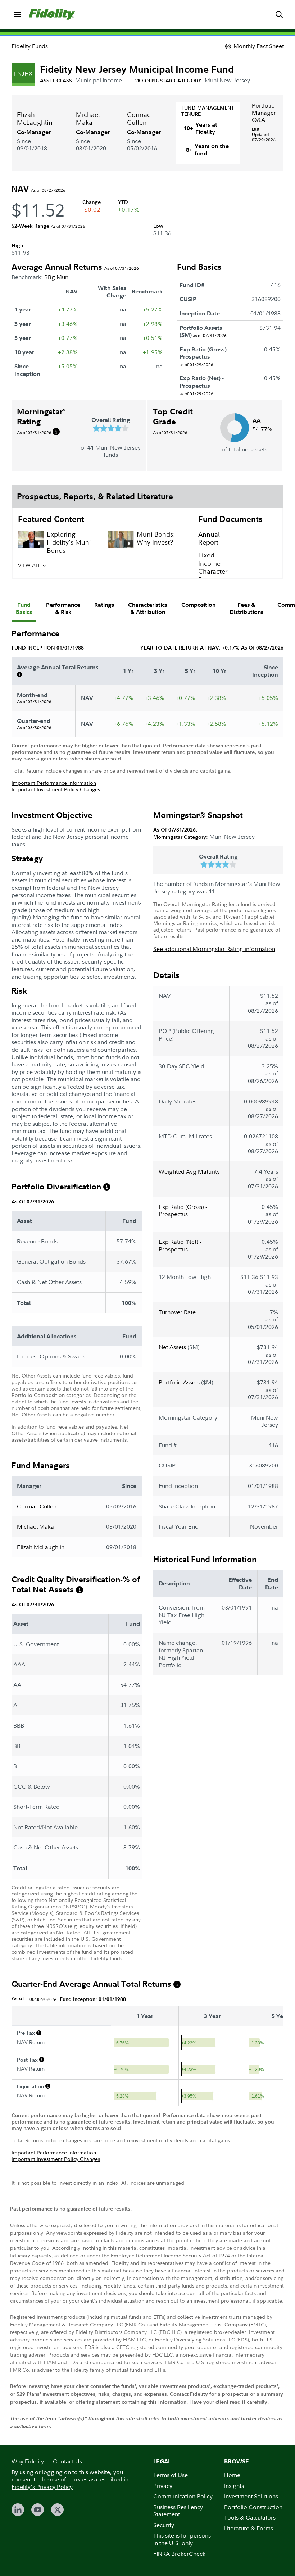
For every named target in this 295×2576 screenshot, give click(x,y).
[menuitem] (17, 14)
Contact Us (67, 2461)
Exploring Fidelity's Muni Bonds (69, 542)
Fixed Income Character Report (213, 567)
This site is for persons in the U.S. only (182, 2539)
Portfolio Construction (253, 2507)
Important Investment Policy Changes (56, 789)
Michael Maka (88, 119)
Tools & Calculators (250, 2517)
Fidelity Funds (30, 46)
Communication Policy (183, 2496)
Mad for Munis (69, 565)
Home (232, 2475)
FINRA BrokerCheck (179, 2554)
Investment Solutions (251, 2496)
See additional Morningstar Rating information (214, 949)
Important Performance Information (54, 783)
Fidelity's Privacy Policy (42, 2487)
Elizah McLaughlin (35, 119)
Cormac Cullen (139, 119)
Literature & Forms (249, 2528)
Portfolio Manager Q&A (264, 113)
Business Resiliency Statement (178, 2511)
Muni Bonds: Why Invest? (156, 538)
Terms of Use (171, 2475)
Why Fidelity (28, 2461)
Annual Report (209, 538)
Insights (234, 2486)
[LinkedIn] (18, 2510)
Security (164, 2525)
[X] (57, 2510)
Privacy (163, 2486)
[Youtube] (38, 2510)
